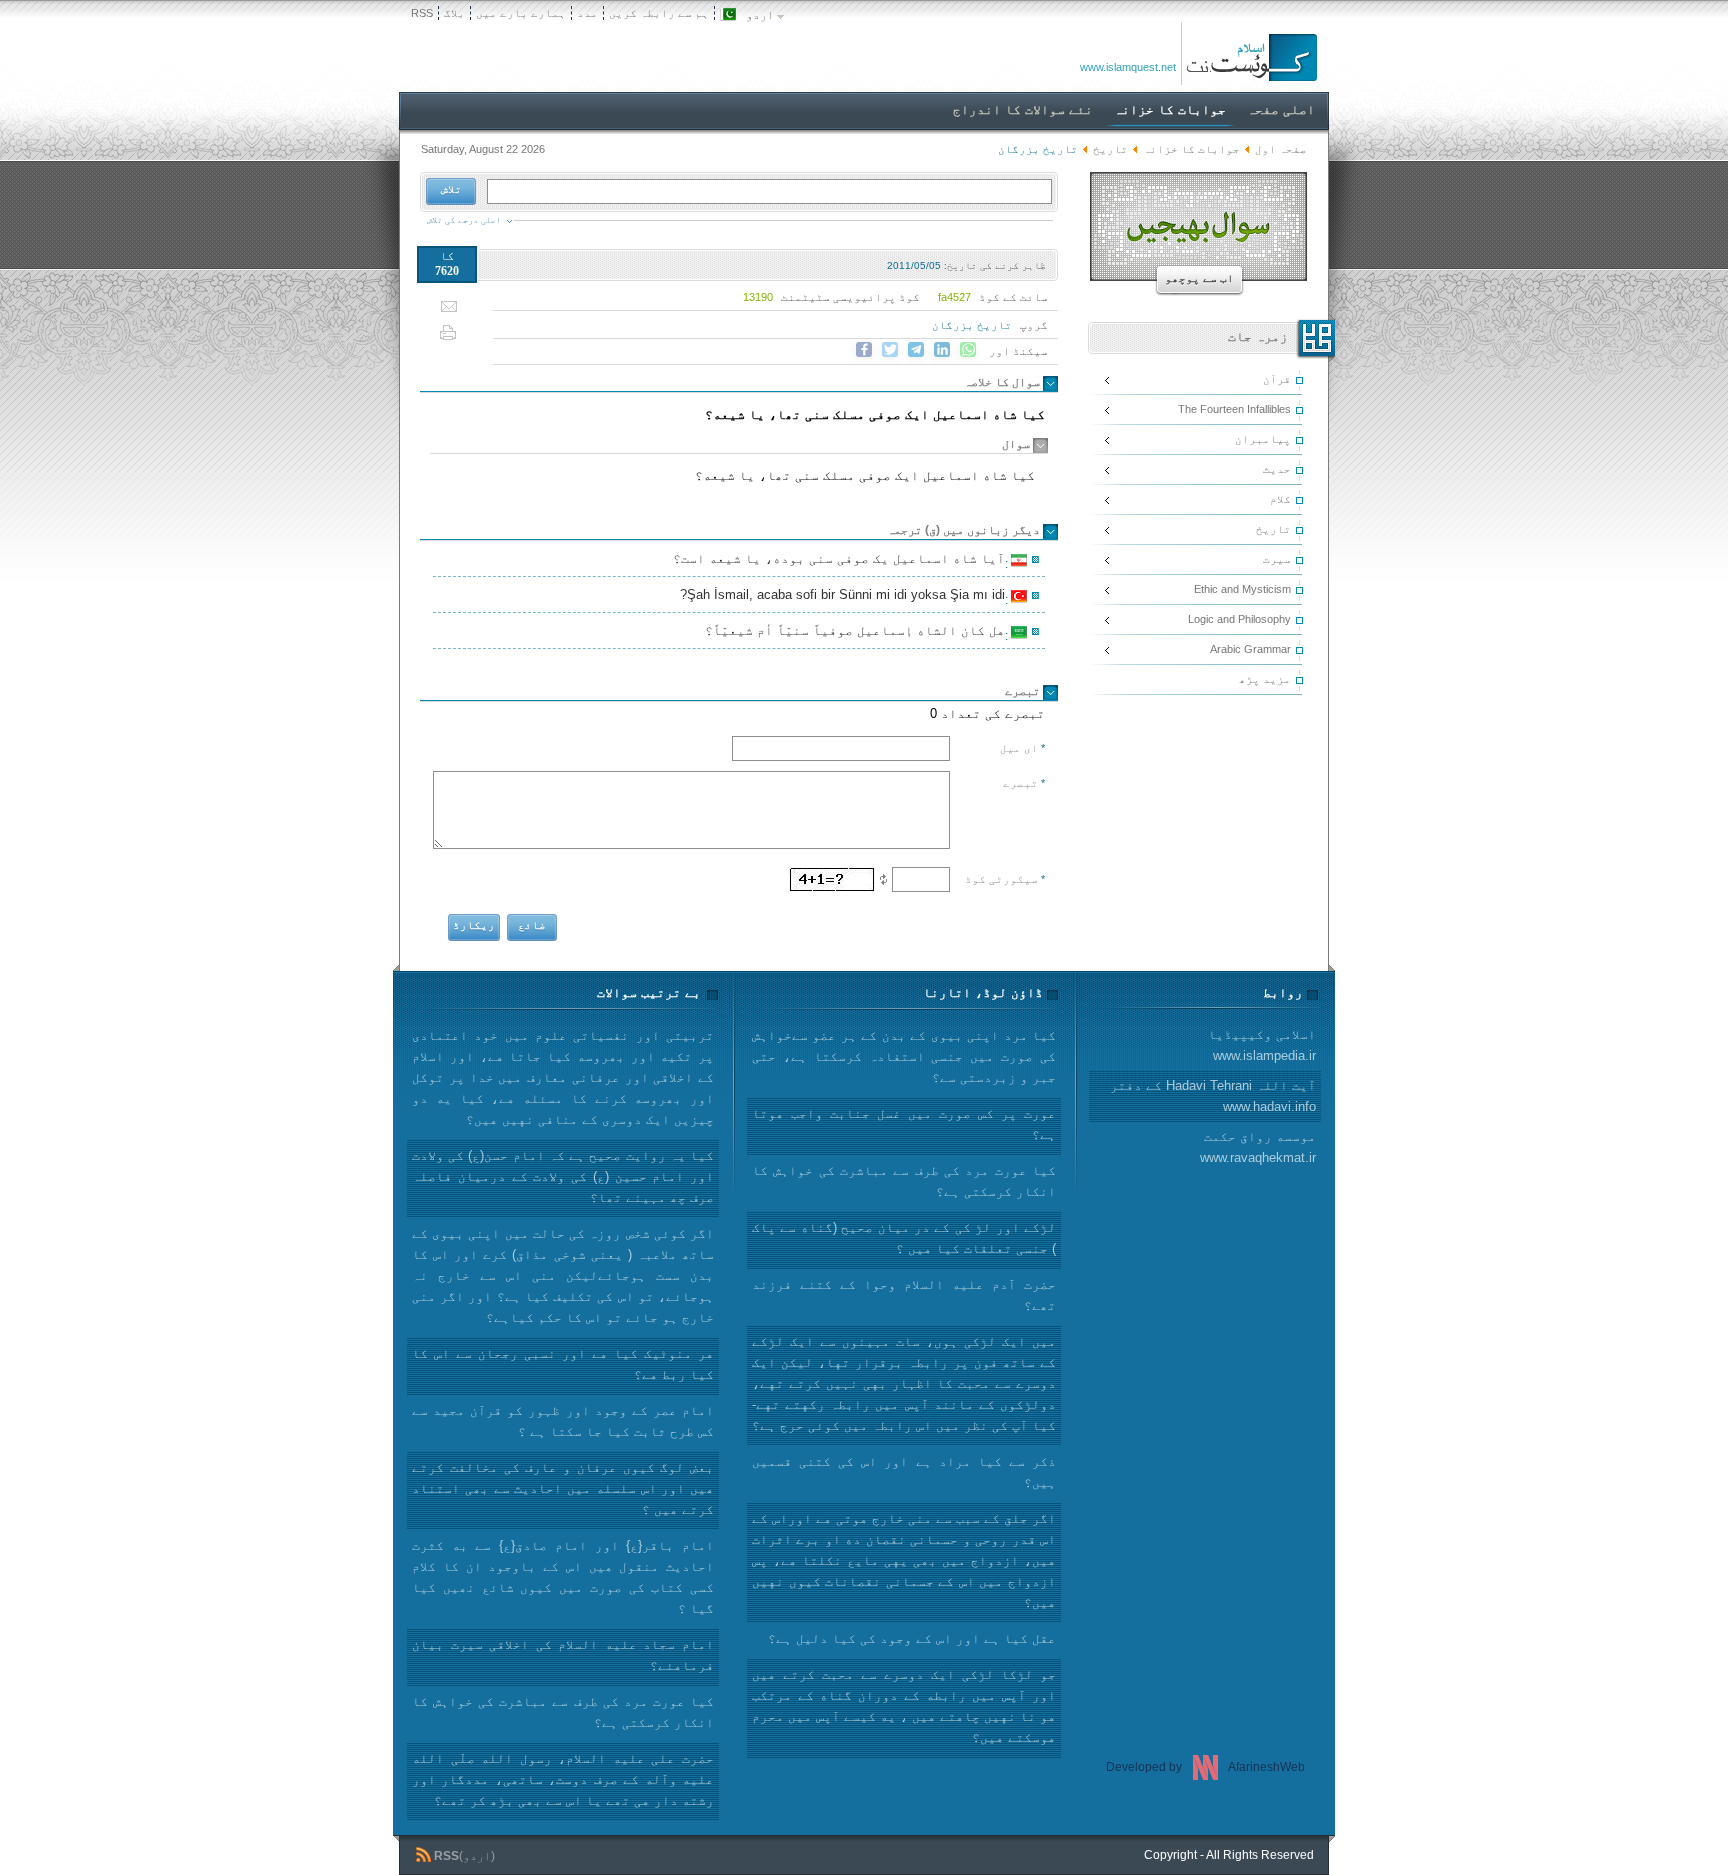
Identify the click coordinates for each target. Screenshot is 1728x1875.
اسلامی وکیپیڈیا (1262, 1045)
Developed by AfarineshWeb (1205, 1767)
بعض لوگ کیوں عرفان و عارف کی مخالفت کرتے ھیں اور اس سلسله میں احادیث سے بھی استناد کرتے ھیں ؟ (563, 1488)
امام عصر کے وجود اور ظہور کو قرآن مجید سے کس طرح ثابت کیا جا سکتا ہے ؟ (563, 1421)
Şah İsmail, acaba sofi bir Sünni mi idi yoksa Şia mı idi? (845, 597)
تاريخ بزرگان (972, 325)
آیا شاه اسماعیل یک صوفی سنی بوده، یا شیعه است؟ (842, 561)
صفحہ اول (1281, 149)
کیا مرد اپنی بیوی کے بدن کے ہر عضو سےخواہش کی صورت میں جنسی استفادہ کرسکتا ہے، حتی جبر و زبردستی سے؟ (904, 1056)
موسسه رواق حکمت (1258, 1147)
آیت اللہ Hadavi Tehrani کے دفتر (1213, 1096)
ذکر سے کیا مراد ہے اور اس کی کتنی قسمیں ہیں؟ (904, 1472)
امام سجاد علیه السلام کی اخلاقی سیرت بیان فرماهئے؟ (563, 1655)
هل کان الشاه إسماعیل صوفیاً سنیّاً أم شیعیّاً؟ (858, 633)
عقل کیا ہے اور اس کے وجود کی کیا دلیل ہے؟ (912, 1638)
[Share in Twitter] (890, 350)
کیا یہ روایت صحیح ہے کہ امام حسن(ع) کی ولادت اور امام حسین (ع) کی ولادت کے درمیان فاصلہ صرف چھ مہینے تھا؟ (563, 1176)
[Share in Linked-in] (942, 350)
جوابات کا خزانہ (1191, 149)
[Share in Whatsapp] (968, 350)
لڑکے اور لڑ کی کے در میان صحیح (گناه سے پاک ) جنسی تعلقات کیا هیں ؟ (904, 1238)
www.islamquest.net (1128, 67)
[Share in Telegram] (916, 350)
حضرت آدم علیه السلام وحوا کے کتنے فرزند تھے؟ (904, 1295)
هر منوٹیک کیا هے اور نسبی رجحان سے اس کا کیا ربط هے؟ (563, 1364)
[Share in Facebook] (864, 350)
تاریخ (1110, 149)
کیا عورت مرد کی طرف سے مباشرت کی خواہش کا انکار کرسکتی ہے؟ (563, 1712)
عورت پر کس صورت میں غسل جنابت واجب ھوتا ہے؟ (904, 1124)
